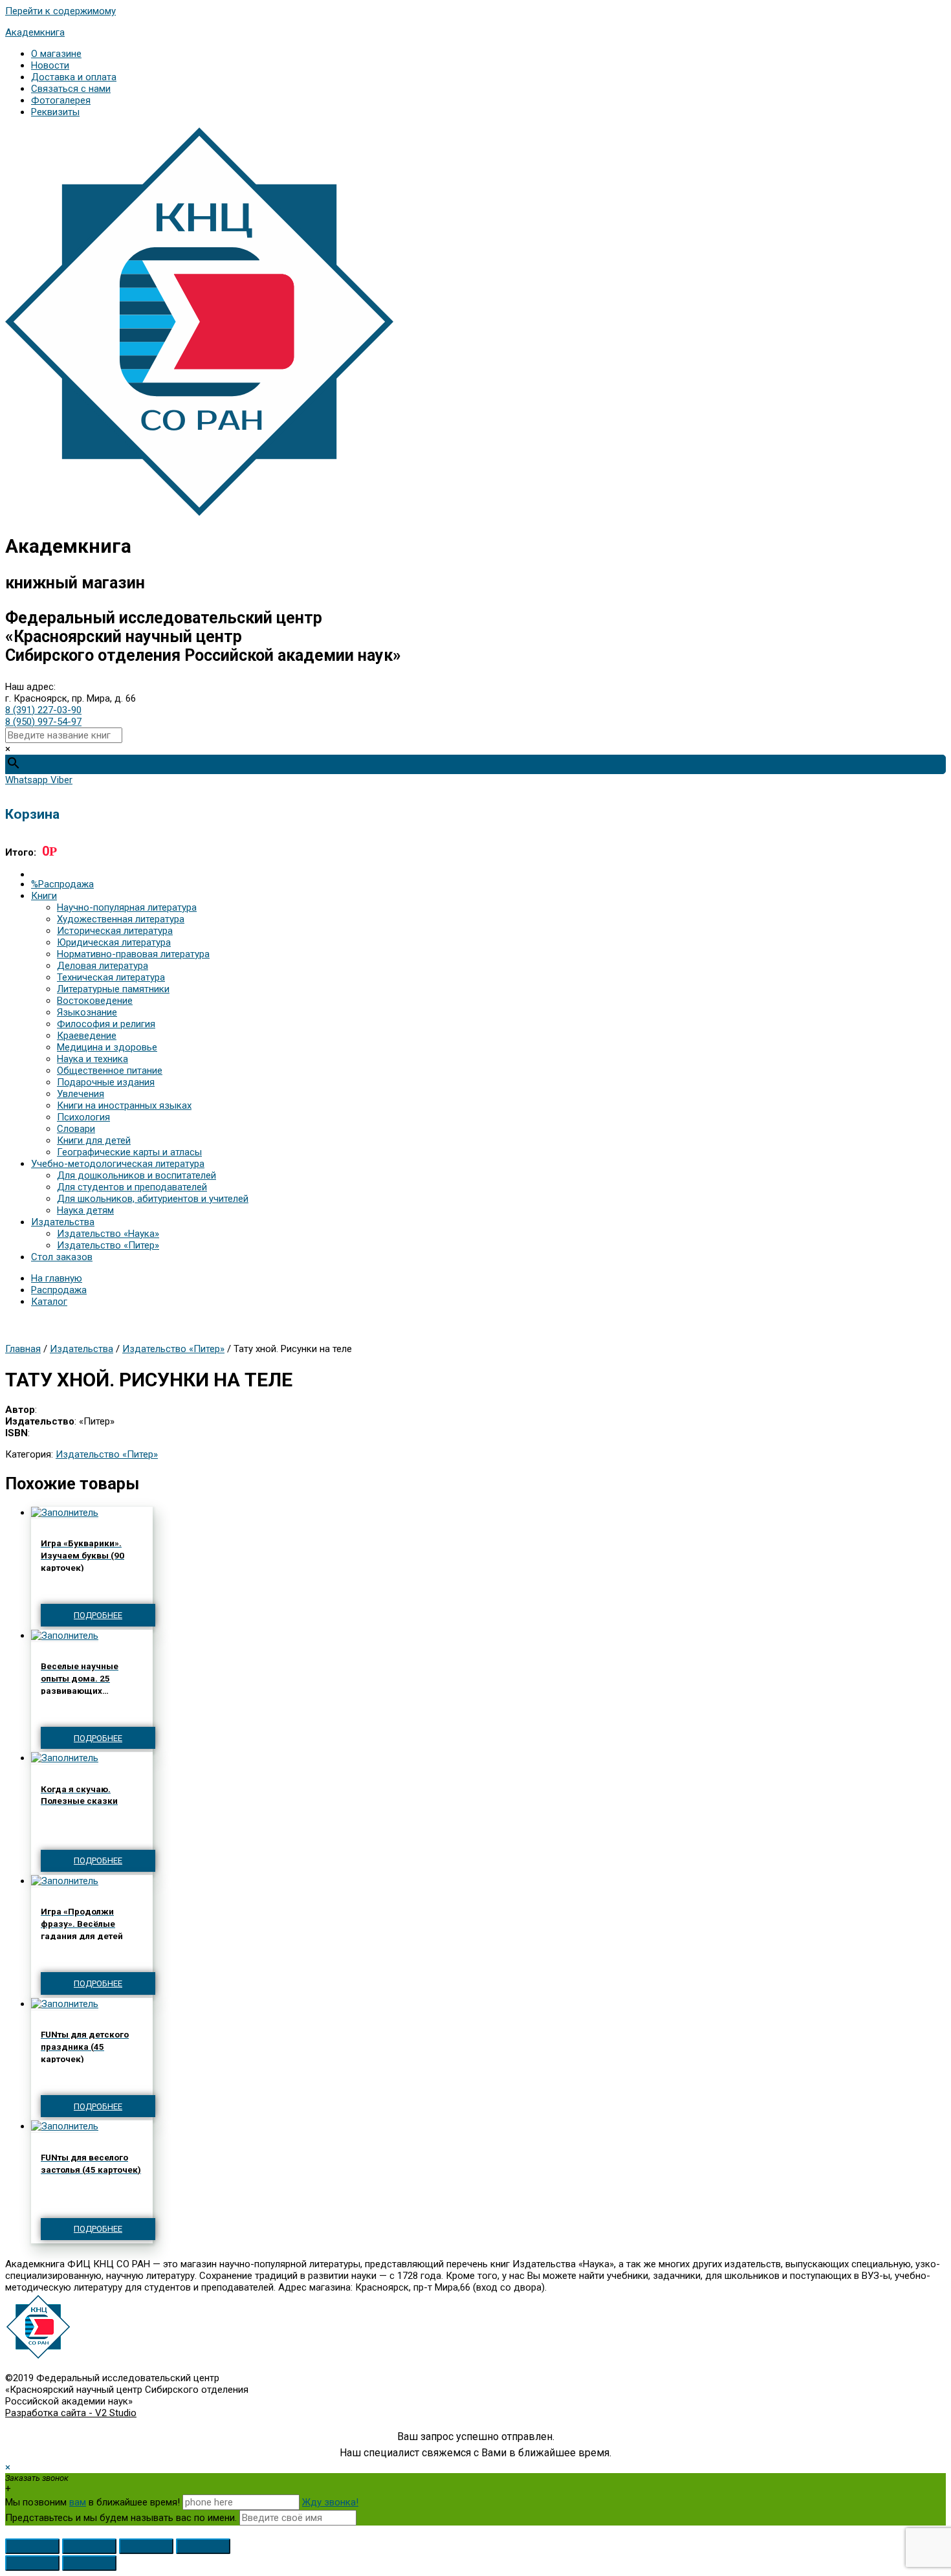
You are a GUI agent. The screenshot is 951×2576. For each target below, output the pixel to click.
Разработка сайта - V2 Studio (71, 2413)
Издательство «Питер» (173, 1349)
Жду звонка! (330, 2502)
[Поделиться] (89, 2546)
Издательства (82, 1349)
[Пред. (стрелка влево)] (32, 2563)
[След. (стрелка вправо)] (89, 2563)
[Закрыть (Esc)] (32, 2546)
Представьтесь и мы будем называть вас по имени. (121, 2518)
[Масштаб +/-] (203, 2546)
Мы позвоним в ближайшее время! (94, 2502)
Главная (23, 1349)
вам (78, 2502)
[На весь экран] (146, 2546)
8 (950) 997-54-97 (43, 722)
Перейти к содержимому (60, 11)
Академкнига (35, 32)
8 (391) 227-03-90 (43, 710)
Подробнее (98, 1615)
